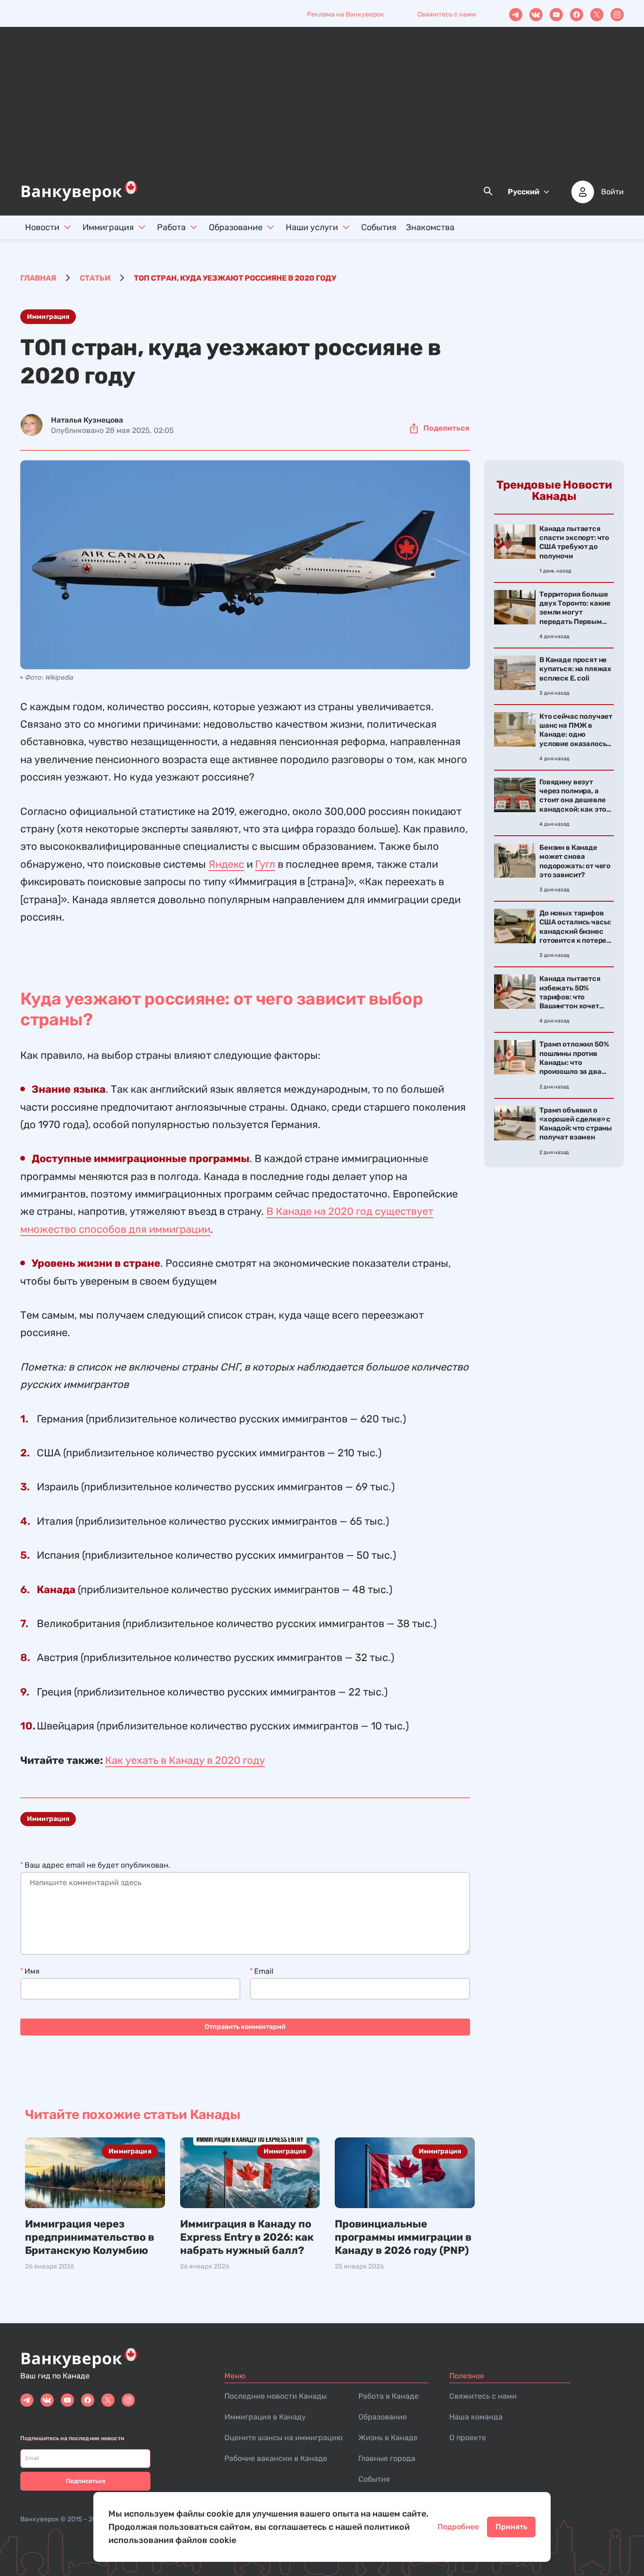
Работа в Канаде (388, 2396)
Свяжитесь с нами (447, 14)
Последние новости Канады (276, 2396)
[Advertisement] (322, 109)
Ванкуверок (40, 2519)
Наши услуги (312, 227)
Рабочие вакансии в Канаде (276, 2458)
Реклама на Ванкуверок (346, 14)
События (379, 227)
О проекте (468, 2438)
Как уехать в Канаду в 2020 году (185, 1760)
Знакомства (430, 227)
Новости (42, 227)
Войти (612, 192)
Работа (171, 227)
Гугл (265, 864)
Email (264, 1971)
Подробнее (458, 2527)
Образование (236, 227)
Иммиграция (108, 227)
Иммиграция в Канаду (265, 2417)
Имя (32, 1971)
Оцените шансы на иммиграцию (284, 2438)
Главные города (387, 2458)
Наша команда (476, 2417)
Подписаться (86, 2481)
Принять (511, 2527)
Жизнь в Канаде (388, 2438)
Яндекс (226, 864)
